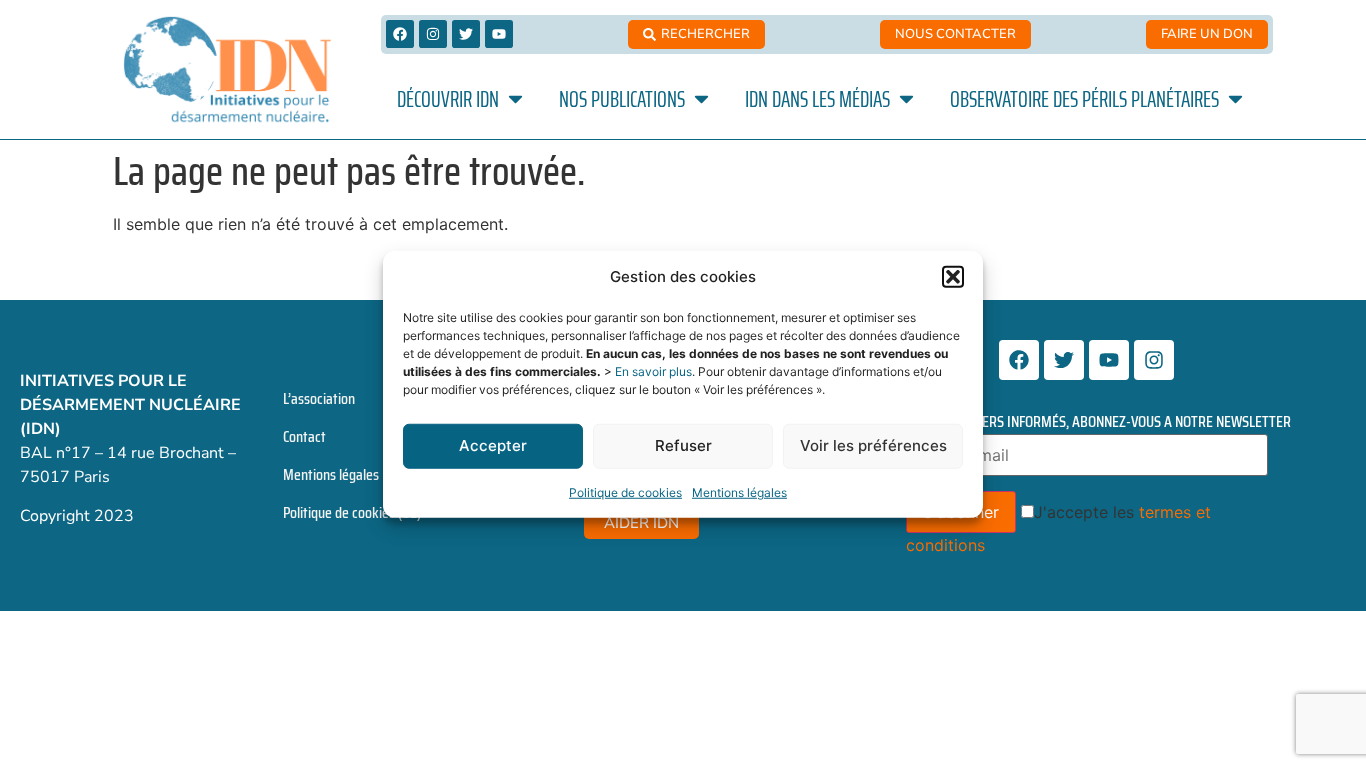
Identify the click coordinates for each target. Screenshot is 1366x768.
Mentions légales (739, 491)
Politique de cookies (625, 491)
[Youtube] (499, 34)
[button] (953, 277)
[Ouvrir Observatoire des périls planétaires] (1235, 99)
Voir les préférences (873, 445)
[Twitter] (466, 34)
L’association (319, 398)
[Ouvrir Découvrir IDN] (515, 99)
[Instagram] (433, 34)
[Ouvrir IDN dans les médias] (906, 99)
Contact (304, 436)
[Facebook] (400, 34)
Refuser (683, 445)
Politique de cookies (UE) (352, 512)
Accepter (493, 445)
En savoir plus (653, 370)
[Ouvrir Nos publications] (701, 99)
